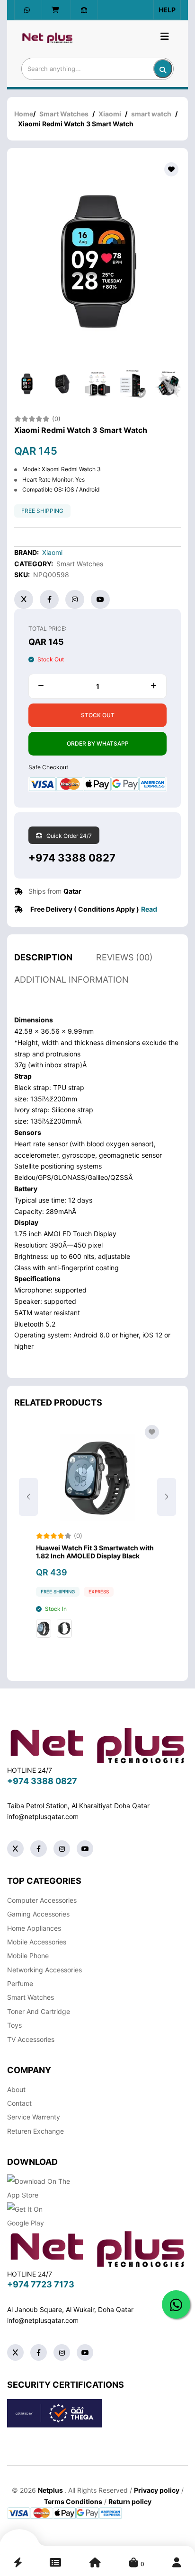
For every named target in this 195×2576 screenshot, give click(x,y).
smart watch (151, 114)
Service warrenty (34, 2117)
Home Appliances (34, 1928)
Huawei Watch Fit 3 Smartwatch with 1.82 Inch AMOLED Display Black (95, 1552)
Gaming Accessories (38, 1914)
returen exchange (35, 2131)
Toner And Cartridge (39, 2011)
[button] (167, 1497)
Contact (19, 2103)
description (43, 957)
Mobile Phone (28, 1956)
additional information (71, 980)
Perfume (20, 1983)
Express (99, 1591)
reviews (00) (124, 957)
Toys (14, 2025)
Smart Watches (64, 114)
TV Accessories (31, 2039)
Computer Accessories (42, 1900)
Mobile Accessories (37, 1942)
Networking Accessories (44, 1970)
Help (167, 10)
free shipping (42, 511)
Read (149, 909)
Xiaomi (110, 114)
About (16, 2089)
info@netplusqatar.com (43, 1816)
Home (24, 114)
